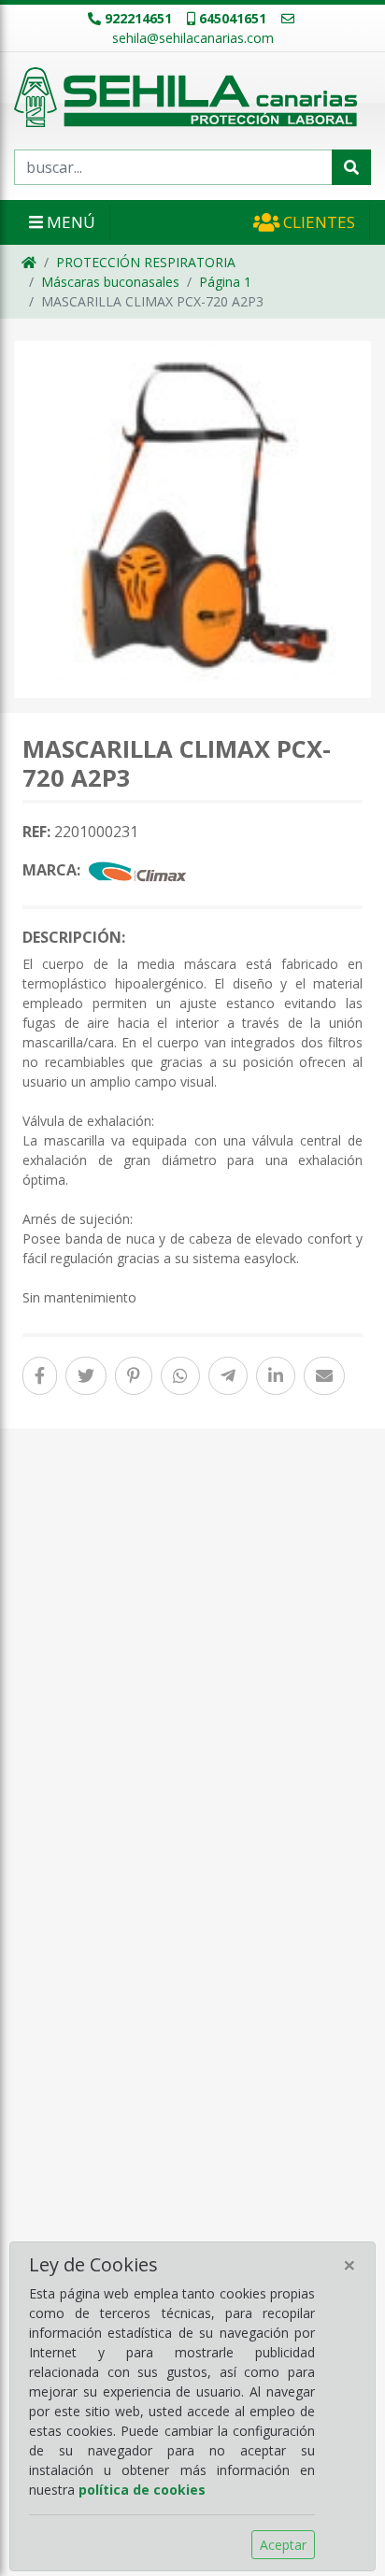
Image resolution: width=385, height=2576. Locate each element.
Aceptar (283, 2545)
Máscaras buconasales (110, 282)
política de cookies (142, 2490)
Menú (69, 222)
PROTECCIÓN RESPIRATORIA (146, 262)
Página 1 (225, 282)
